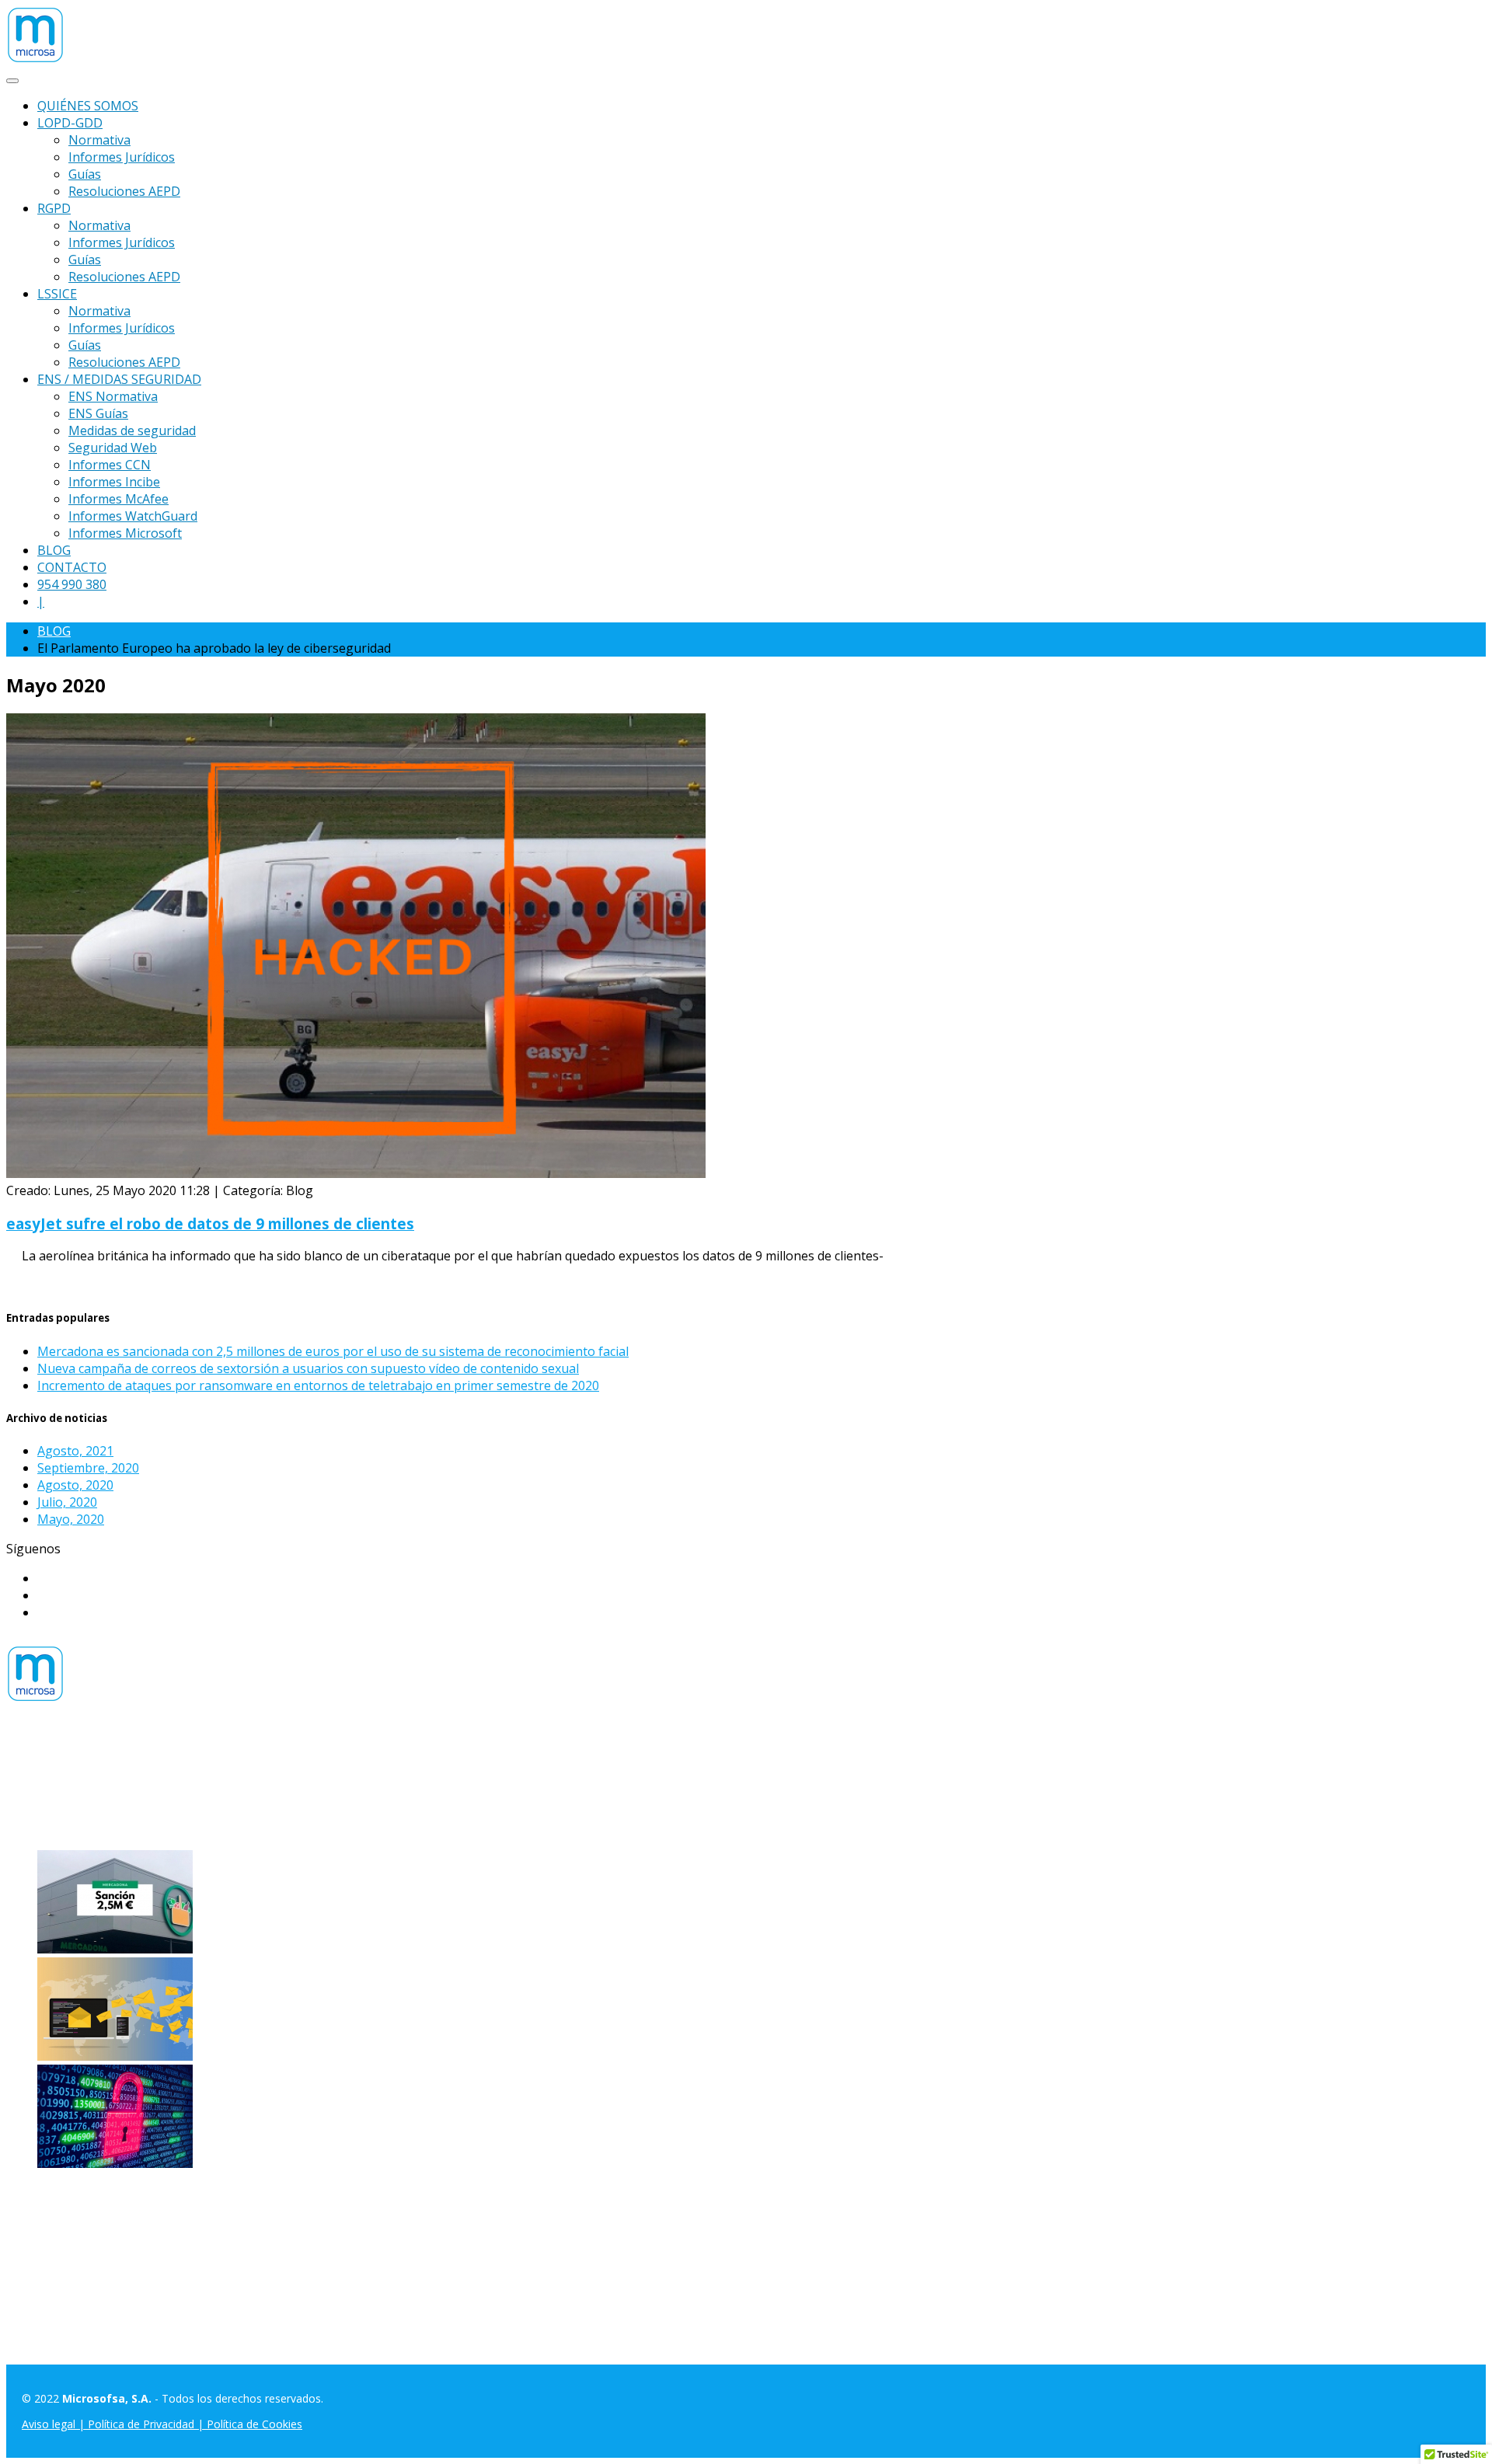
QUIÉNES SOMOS (88, 106)
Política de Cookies (254, 2424)
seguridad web (469, 1793)
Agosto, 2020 (75, 1485)
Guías (85, 174)
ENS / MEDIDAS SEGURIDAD (119, 379)
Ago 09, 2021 (828, 1949)
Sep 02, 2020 (835, 2056)
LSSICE (57, 294)
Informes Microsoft (125, 533)
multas (372, 1793)
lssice (221, 1793)
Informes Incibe (114, 482)
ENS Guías (98, 413)
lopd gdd (177, 1793)
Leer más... (37, 1285)
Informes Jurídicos (122, 157)
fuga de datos (108, 1793)
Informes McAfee (119, 499)
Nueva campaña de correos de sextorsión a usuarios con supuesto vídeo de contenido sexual (308, 1368)
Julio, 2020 (67, 1502)
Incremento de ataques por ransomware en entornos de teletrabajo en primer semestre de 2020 (318, 1385)
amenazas (36, 1793)
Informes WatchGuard (133, 516)
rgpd (409, 1793)
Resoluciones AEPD (124, 191)
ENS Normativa (113, 396)
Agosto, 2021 (75, 1451)
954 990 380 (72, 584)
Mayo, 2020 (71, 1519)
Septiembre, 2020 (88, 1468)
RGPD (54, 208)
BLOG (54, 550)
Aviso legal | (55, 2424)
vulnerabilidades (562, 1793)
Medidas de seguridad (132, 430)
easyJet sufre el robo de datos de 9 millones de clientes (210, 1223)
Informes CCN (110, 465)
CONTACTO (72, 567)
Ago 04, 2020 (798, 2163)
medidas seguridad (294, 1793)
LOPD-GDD (70, 123)
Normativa (99, 140)
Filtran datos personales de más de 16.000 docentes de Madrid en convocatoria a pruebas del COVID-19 (495, 2056)
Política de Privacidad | (147, 2424)
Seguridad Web (113, 448)
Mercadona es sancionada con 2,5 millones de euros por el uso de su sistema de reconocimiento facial (333, 1351)
